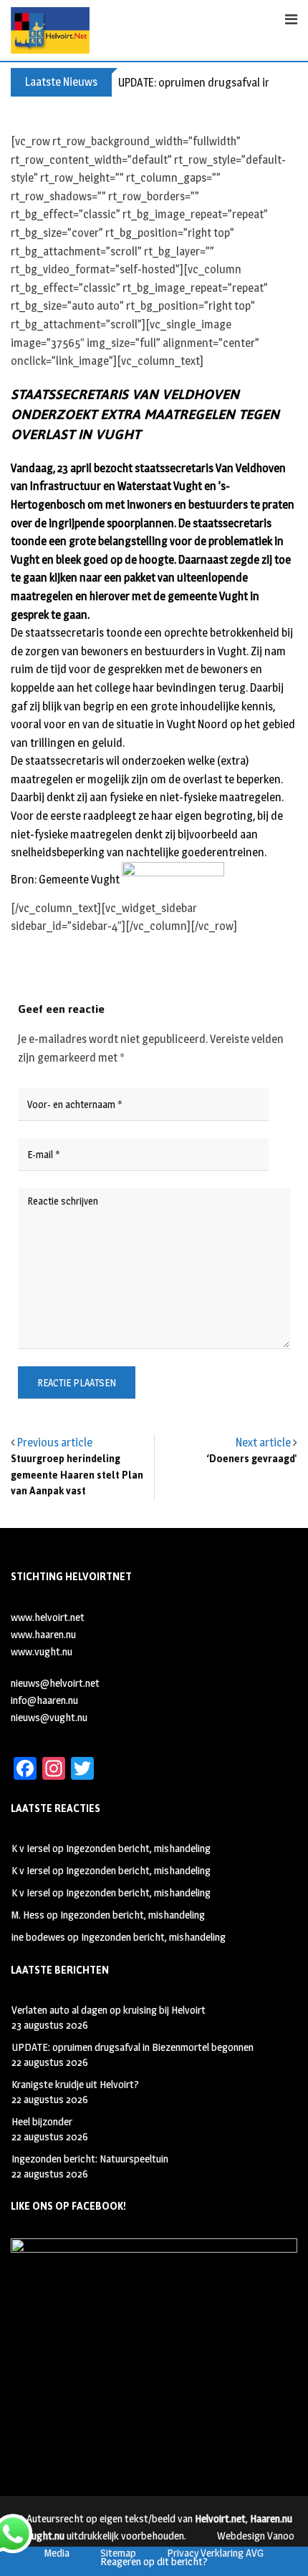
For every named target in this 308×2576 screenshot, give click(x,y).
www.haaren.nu (43, 1634)
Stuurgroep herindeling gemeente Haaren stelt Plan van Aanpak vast (77, 1475)
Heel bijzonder (42, 2121)
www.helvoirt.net (48, 1617)
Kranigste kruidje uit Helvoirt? (75, 2084)
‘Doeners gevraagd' (252, 1459)
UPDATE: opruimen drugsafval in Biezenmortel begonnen (133, 2047)
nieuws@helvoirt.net (55, 1683)
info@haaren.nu (44, 1700)
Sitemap (118, 2553)
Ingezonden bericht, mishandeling (138, 1848)
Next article (263, 1443)
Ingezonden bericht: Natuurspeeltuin (90, 2159)
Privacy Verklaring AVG (215, 2553)
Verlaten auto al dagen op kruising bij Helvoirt (109, 2010)
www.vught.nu (42, 1651)
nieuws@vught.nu (49, 1717)
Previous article (55, 1443)
